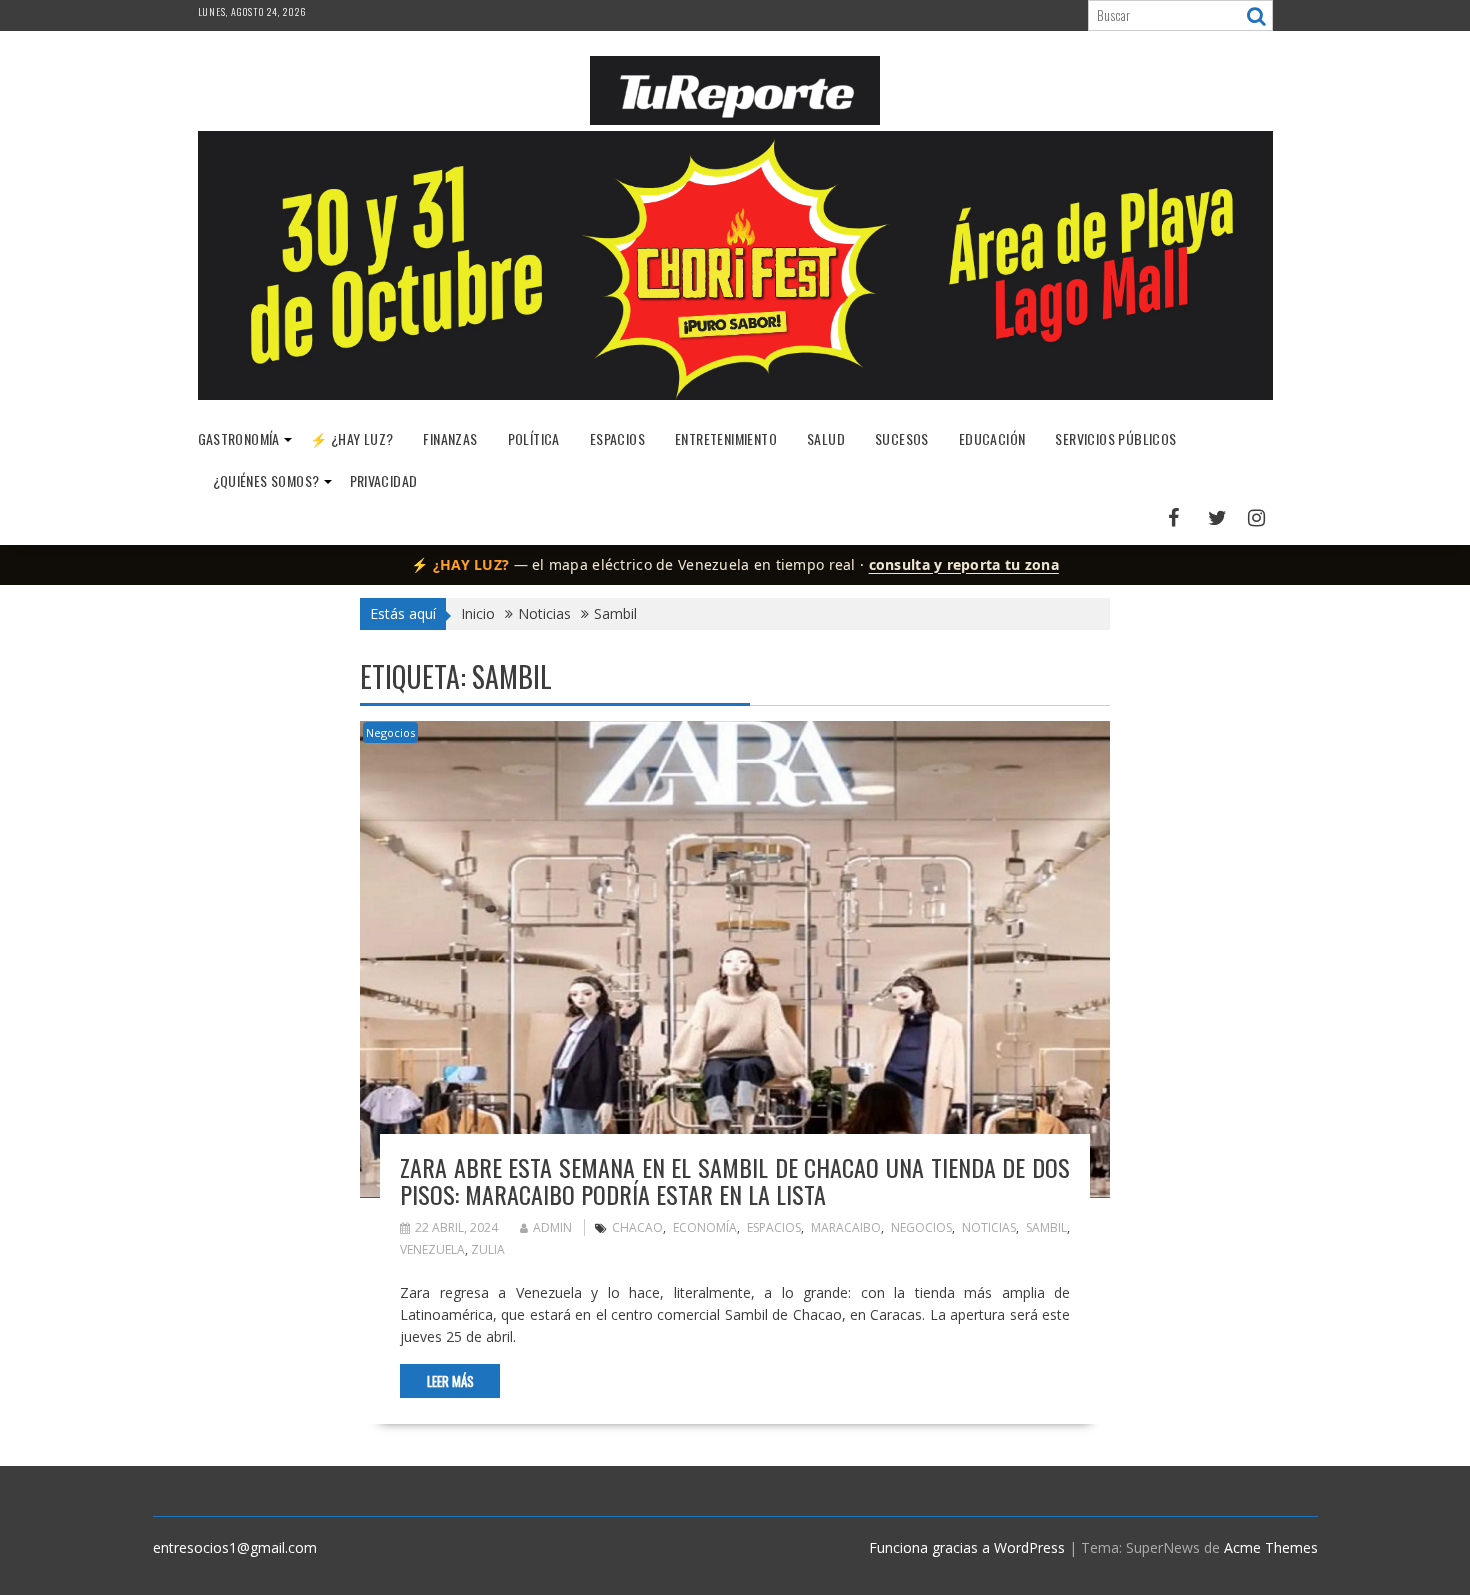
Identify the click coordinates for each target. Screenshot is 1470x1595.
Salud (826, 438)
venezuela (432, 1249)
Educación (992, 438)
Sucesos (902, 438)
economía (705, 1227)
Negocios (390, 732)
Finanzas (450, 438)
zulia (488, 1249)
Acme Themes (1271, 1547)
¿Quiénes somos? (266, 480)
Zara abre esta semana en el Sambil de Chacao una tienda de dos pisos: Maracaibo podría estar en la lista (735, 1180)
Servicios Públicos (1115, 438)
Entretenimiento (726, 438)
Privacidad (384, 480)
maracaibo (846, 1227)
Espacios (617, 438)
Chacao (637, 1227)
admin (552, 1227)
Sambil (1046, 1227)
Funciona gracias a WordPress (967, 1547)
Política (534, 438)
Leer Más (450, 1381)
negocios (921, 1227)
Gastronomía (239, 438)
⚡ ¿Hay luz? (351, 438)
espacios (774, 1227)
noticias (989, 1227)
